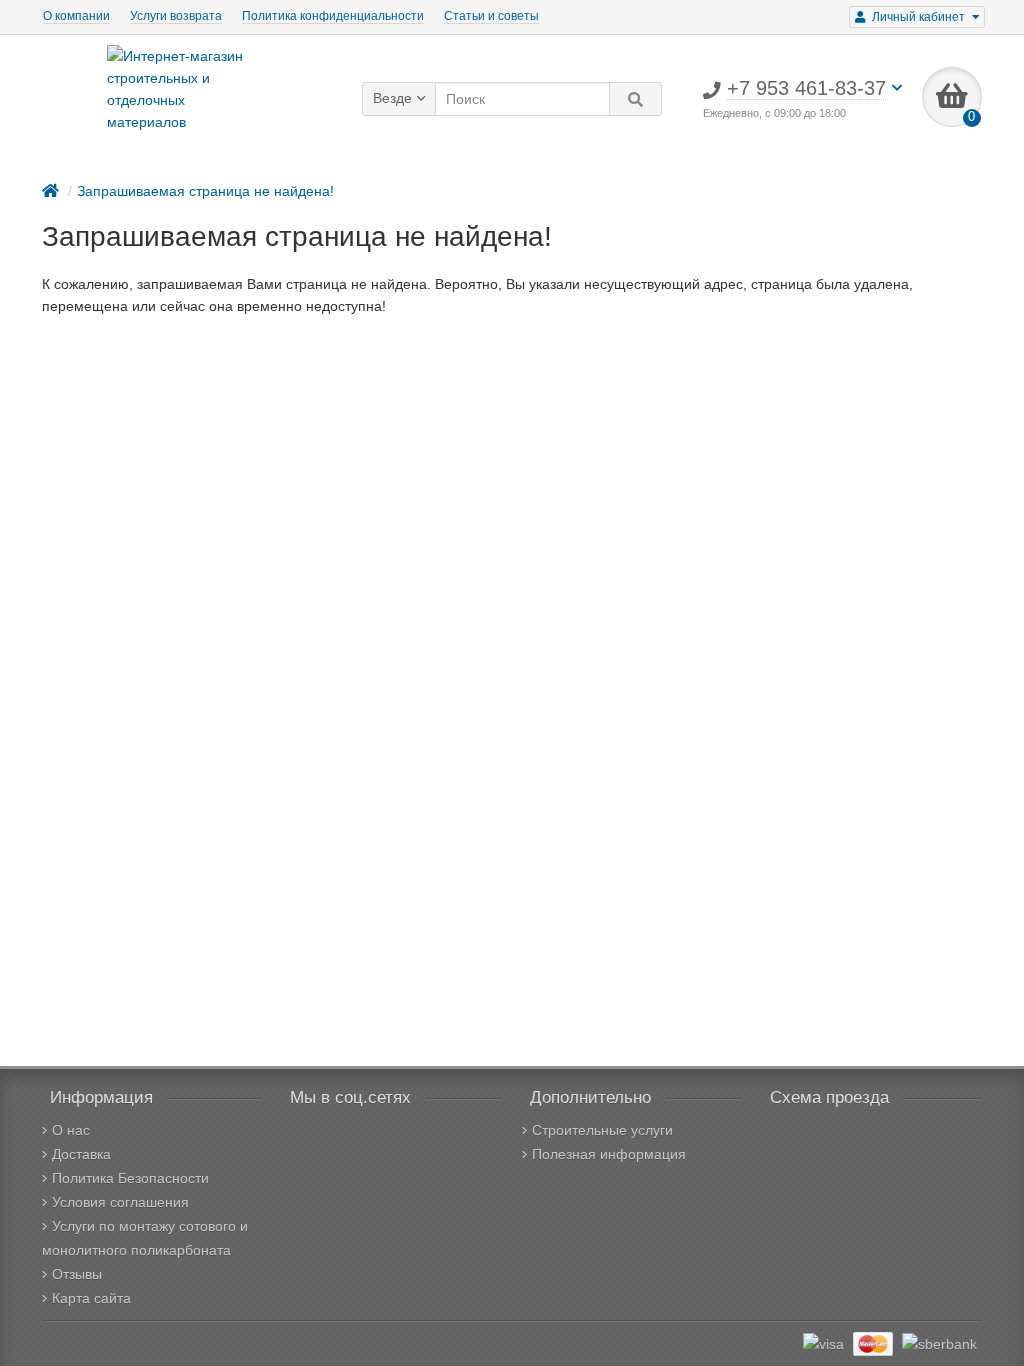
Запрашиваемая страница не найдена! (205, 191)
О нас (71, 1130)
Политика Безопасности (130, 1178)
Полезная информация (609, 1154)
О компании (76, 16)
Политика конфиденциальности (333, 16)
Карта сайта (91, 1298)
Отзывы (77, 1274)
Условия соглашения (120, 1202)
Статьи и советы (491, 16)
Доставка (81, 1154)
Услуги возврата (176, 16)
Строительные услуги (602, 1130)
